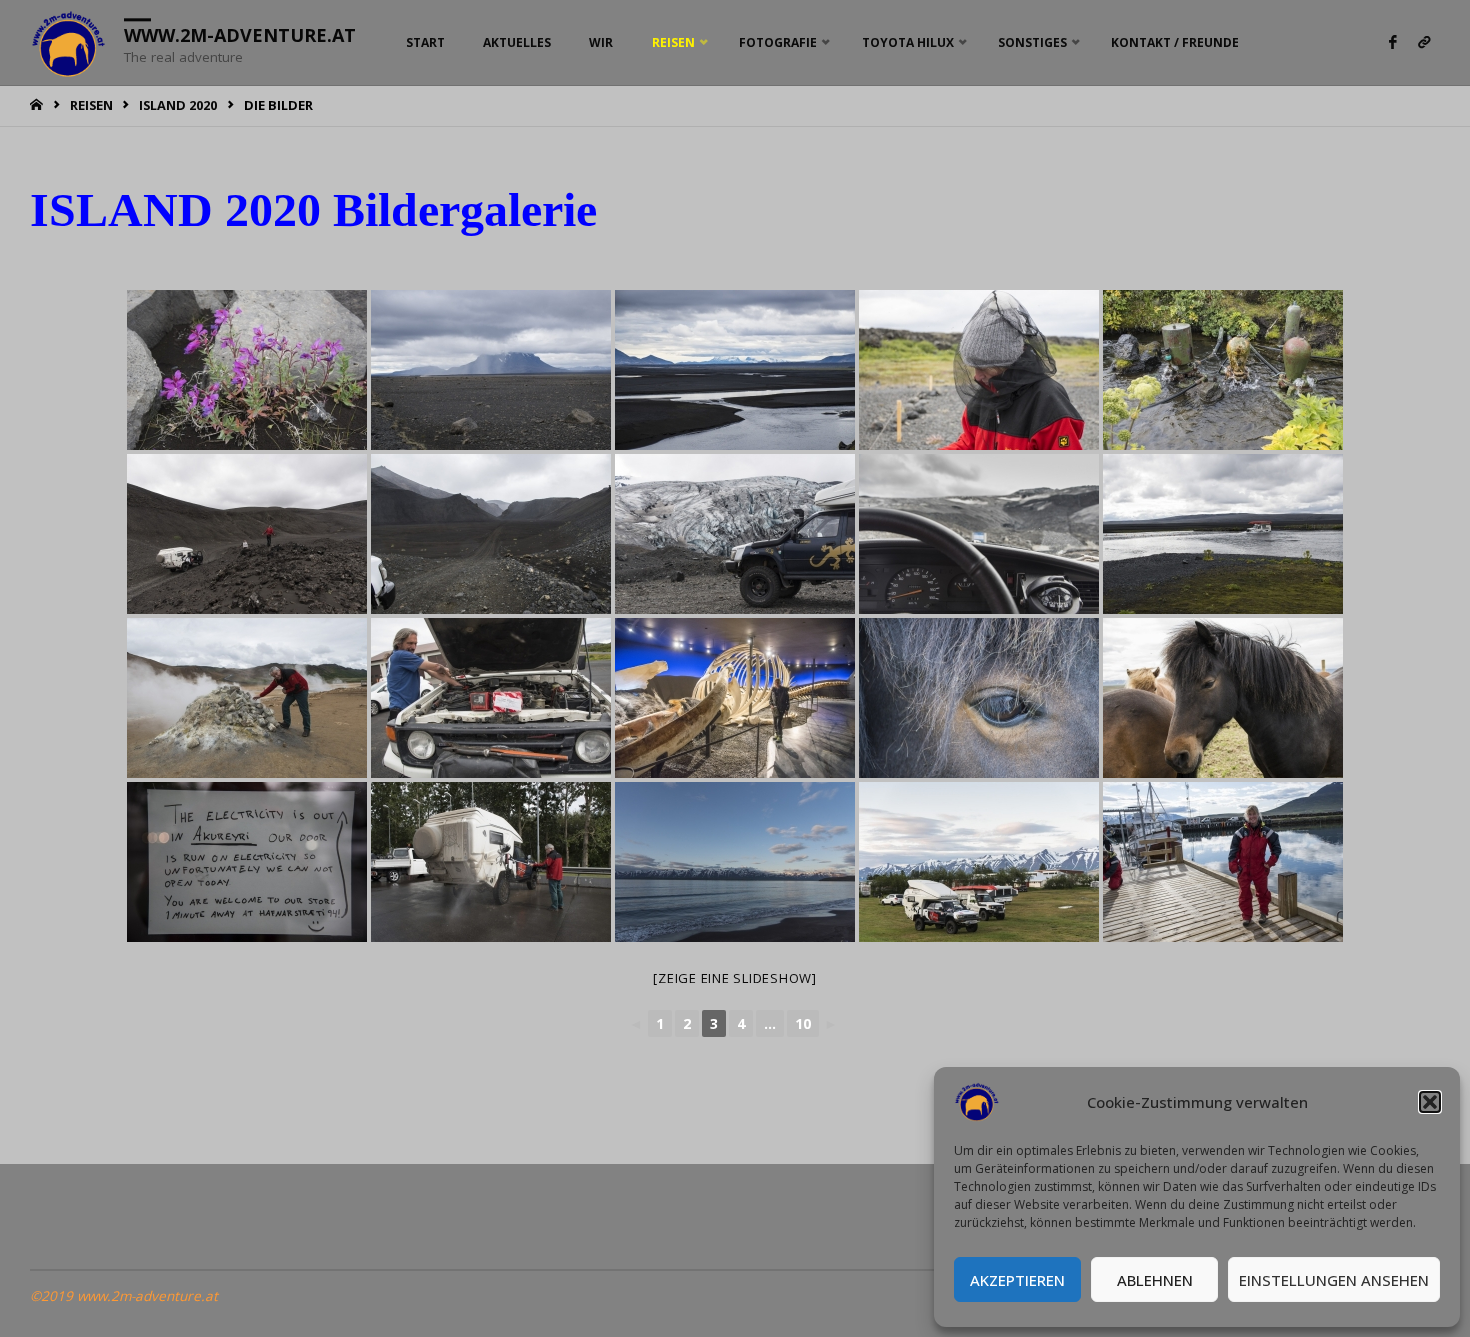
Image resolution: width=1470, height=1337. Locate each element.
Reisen (91, 105)
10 (803, 1023)
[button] (1430, 1102)
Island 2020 (178, 105)
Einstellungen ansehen (1334, 1280)
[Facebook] (1392, 42)
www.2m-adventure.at (240, 35)
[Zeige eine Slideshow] (735, 978)
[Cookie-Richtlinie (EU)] (1423, 42)
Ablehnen (1155, 1280)
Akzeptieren (1017, 1280)
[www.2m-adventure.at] (69, 42)
